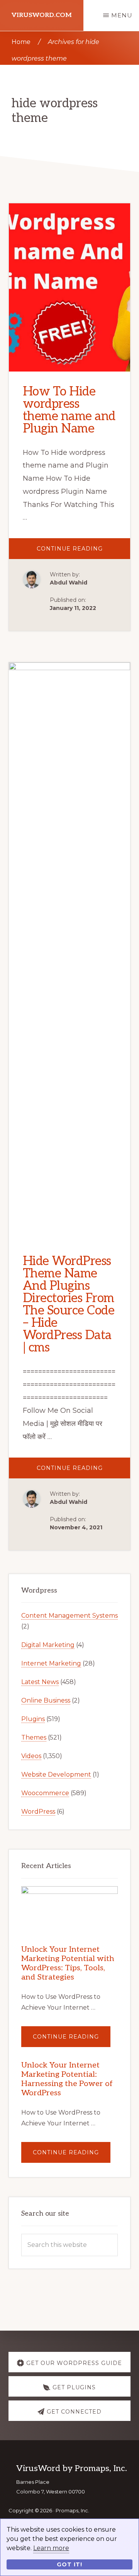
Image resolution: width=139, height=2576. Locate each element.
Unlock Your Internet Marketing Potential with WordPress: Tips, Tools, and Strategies (68, 1963)
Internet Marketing (51, 1663)
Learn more (51, 2548)
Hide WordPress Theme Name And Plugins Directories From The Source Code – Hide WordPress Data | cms (69, 1304)
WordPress (38, 1812)
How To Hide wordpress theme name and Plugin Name (69, 410)
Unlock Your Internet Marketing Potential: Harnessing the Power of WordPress (67, 2079)
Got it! (69, 2564)
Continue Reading (84, 552)
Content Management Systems (69, 1616)
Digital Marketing (48, 1645)
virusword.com (42, 15)
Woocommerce (45, 1793)
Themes (34, 1737)
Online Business (46, 1700)
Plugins (33, 1719)
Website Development (56, 1774)
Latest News (40, 1682)
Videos (31, 1756)
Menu (122, 15)
